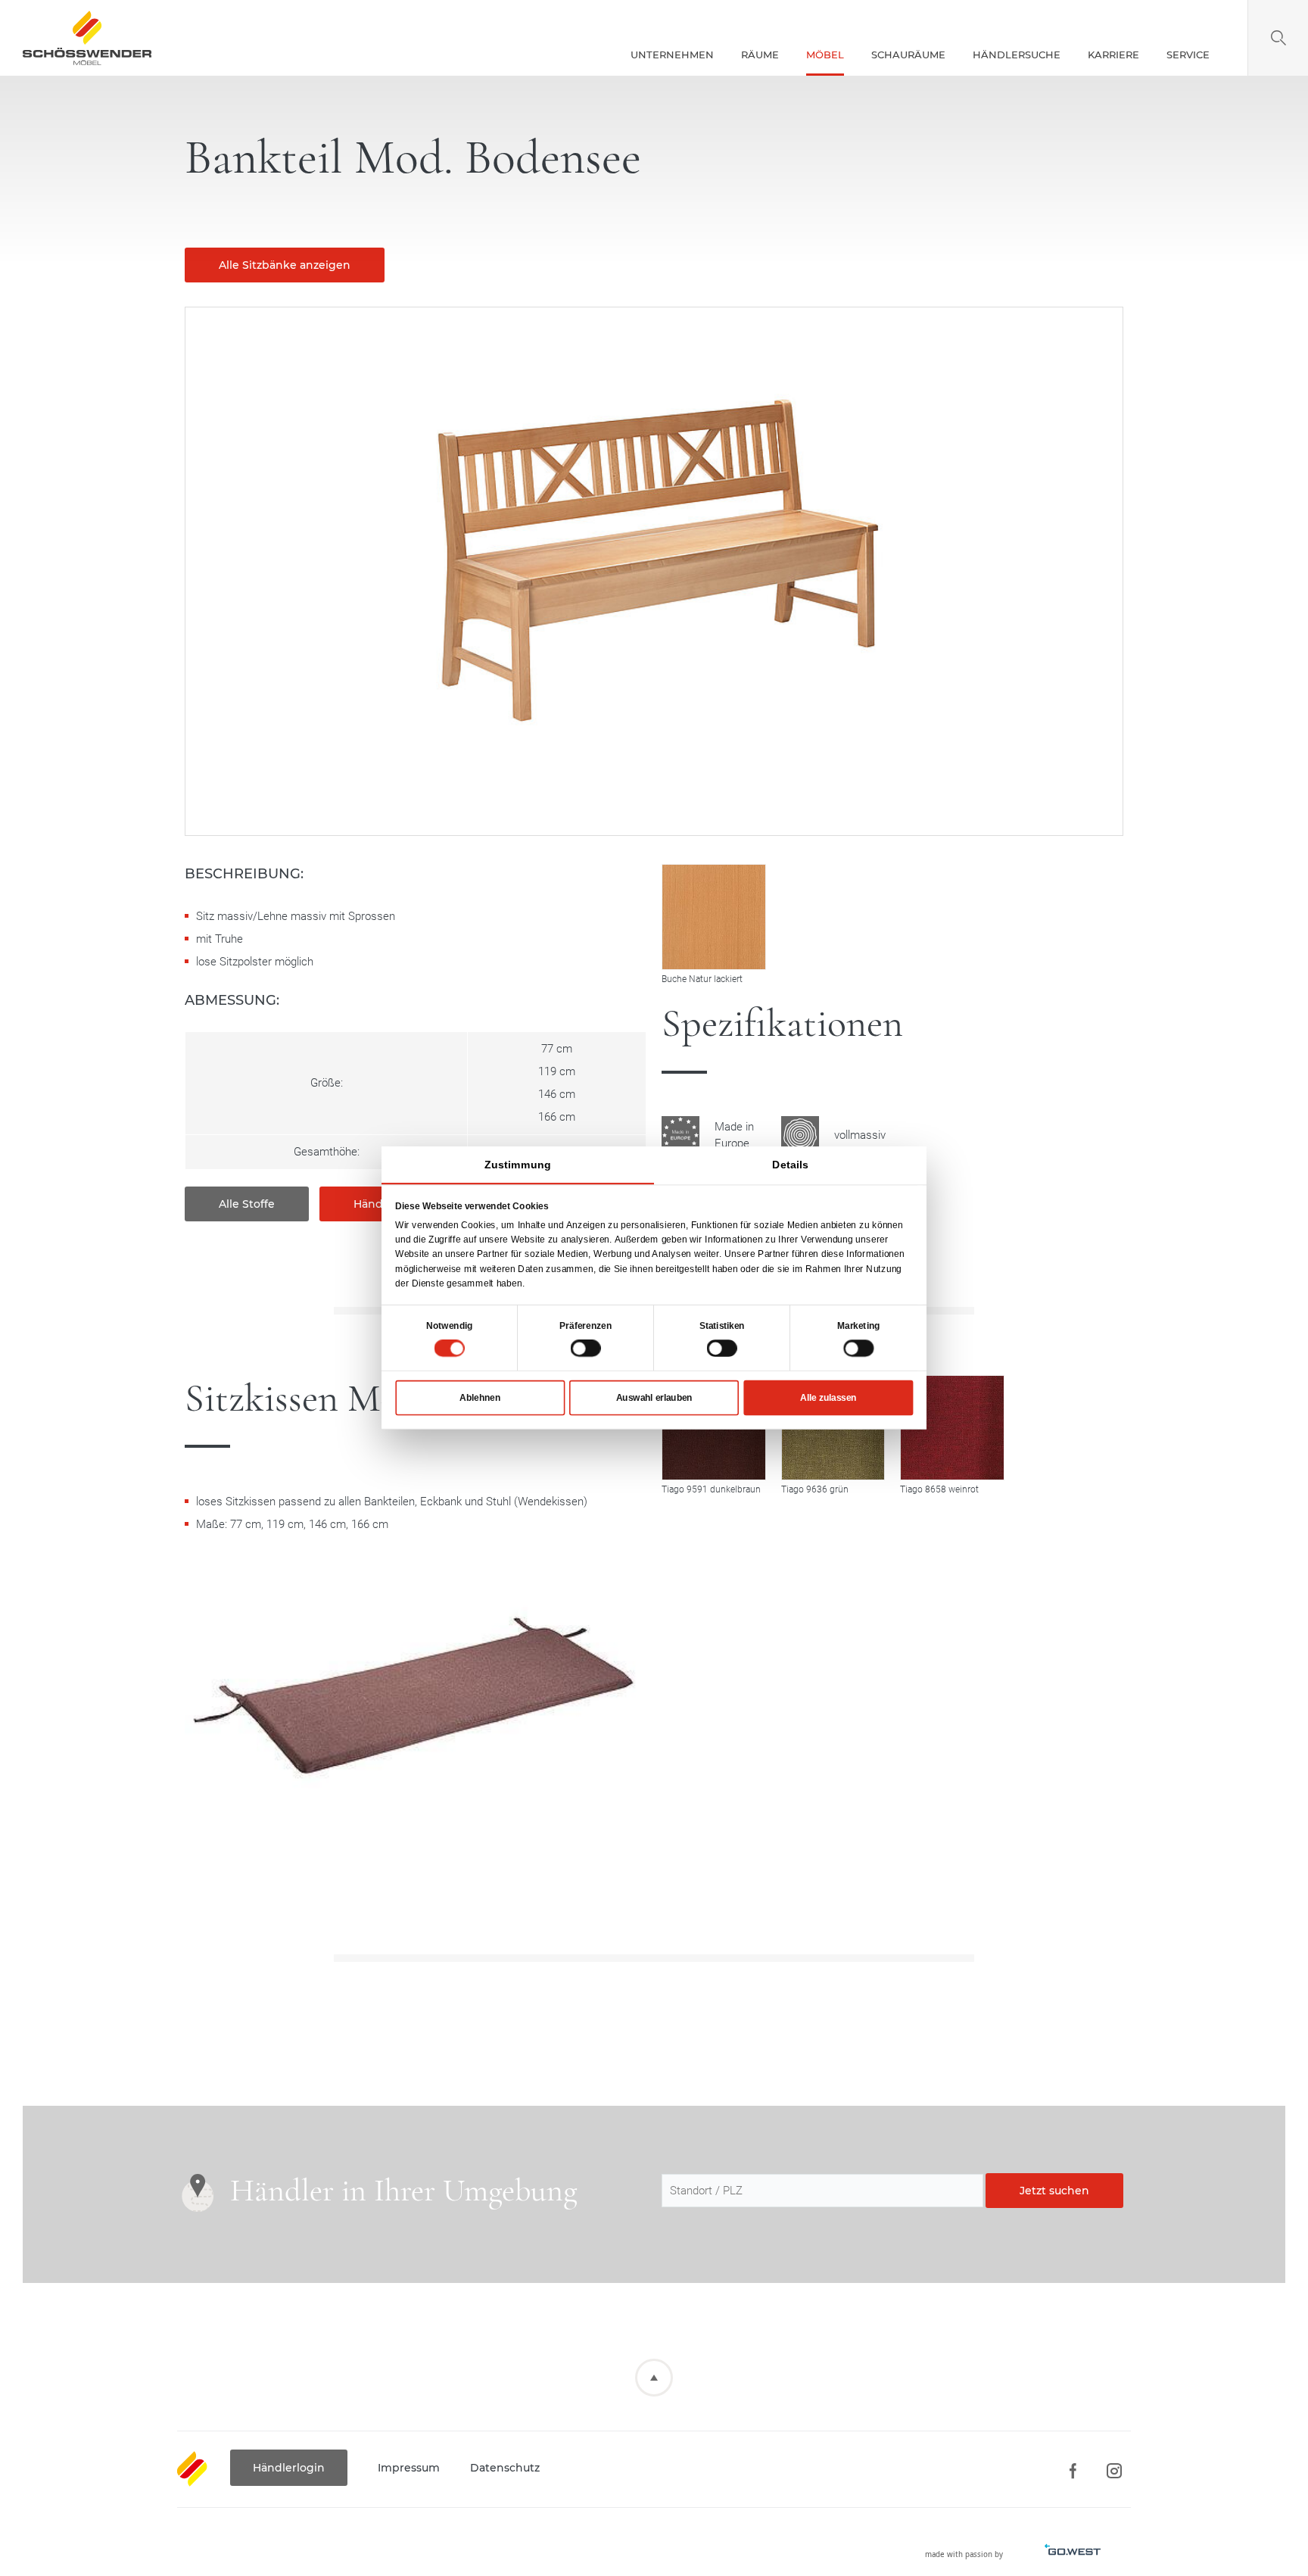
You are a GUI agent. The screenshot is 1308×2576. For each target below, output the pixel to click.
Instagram (1114, 2471)
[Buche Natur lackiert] (714, 917)
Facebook (1072, 2471)
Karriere (1113, 55)
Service (1188, 55)
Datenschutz (505, 2468)
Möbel (825, 55)
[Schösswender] (87, 38)
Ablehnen (480, 1398)
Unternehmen (672, 55)
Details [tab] (790, 1165)
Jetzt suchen (1054, 2191)
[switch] (586, 1348)
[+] (952, 1428)
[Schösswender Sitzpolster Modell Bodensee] (416, 1716)
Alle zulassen (828, 1398)
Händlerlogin (289, 2468)
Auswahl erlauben (654, 1398)
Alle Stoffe (247, 1204)
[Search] (1278, 38)
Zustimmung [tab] (517, 1165)
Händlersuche (1017, 55)
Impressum (409, 2468)
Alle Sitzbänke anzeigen (285, 265)
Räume (760, 55)
